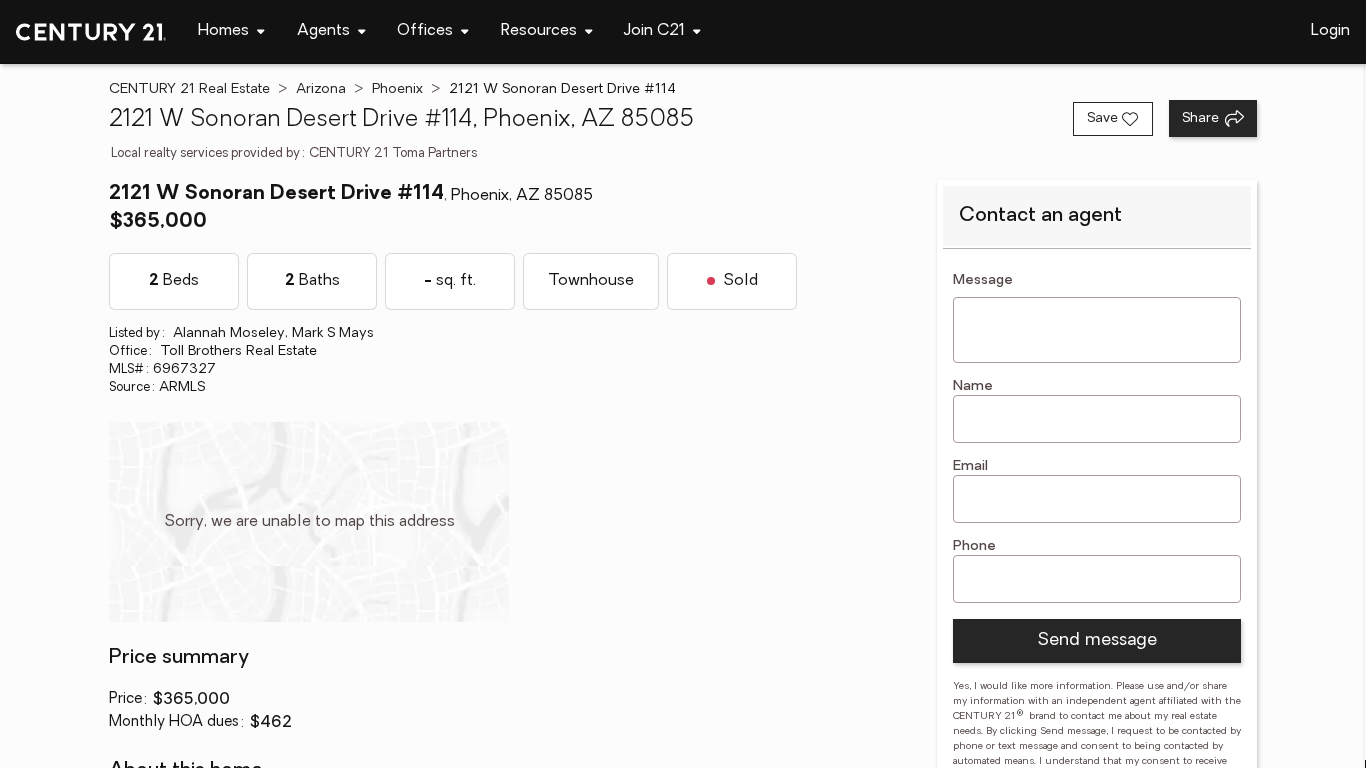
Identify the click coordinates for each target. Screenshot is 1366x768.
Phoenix (397, 89)
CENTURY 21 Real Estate (189, 89)
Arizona (321, 89)
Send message (1097, 641)
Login (1330, 31)
